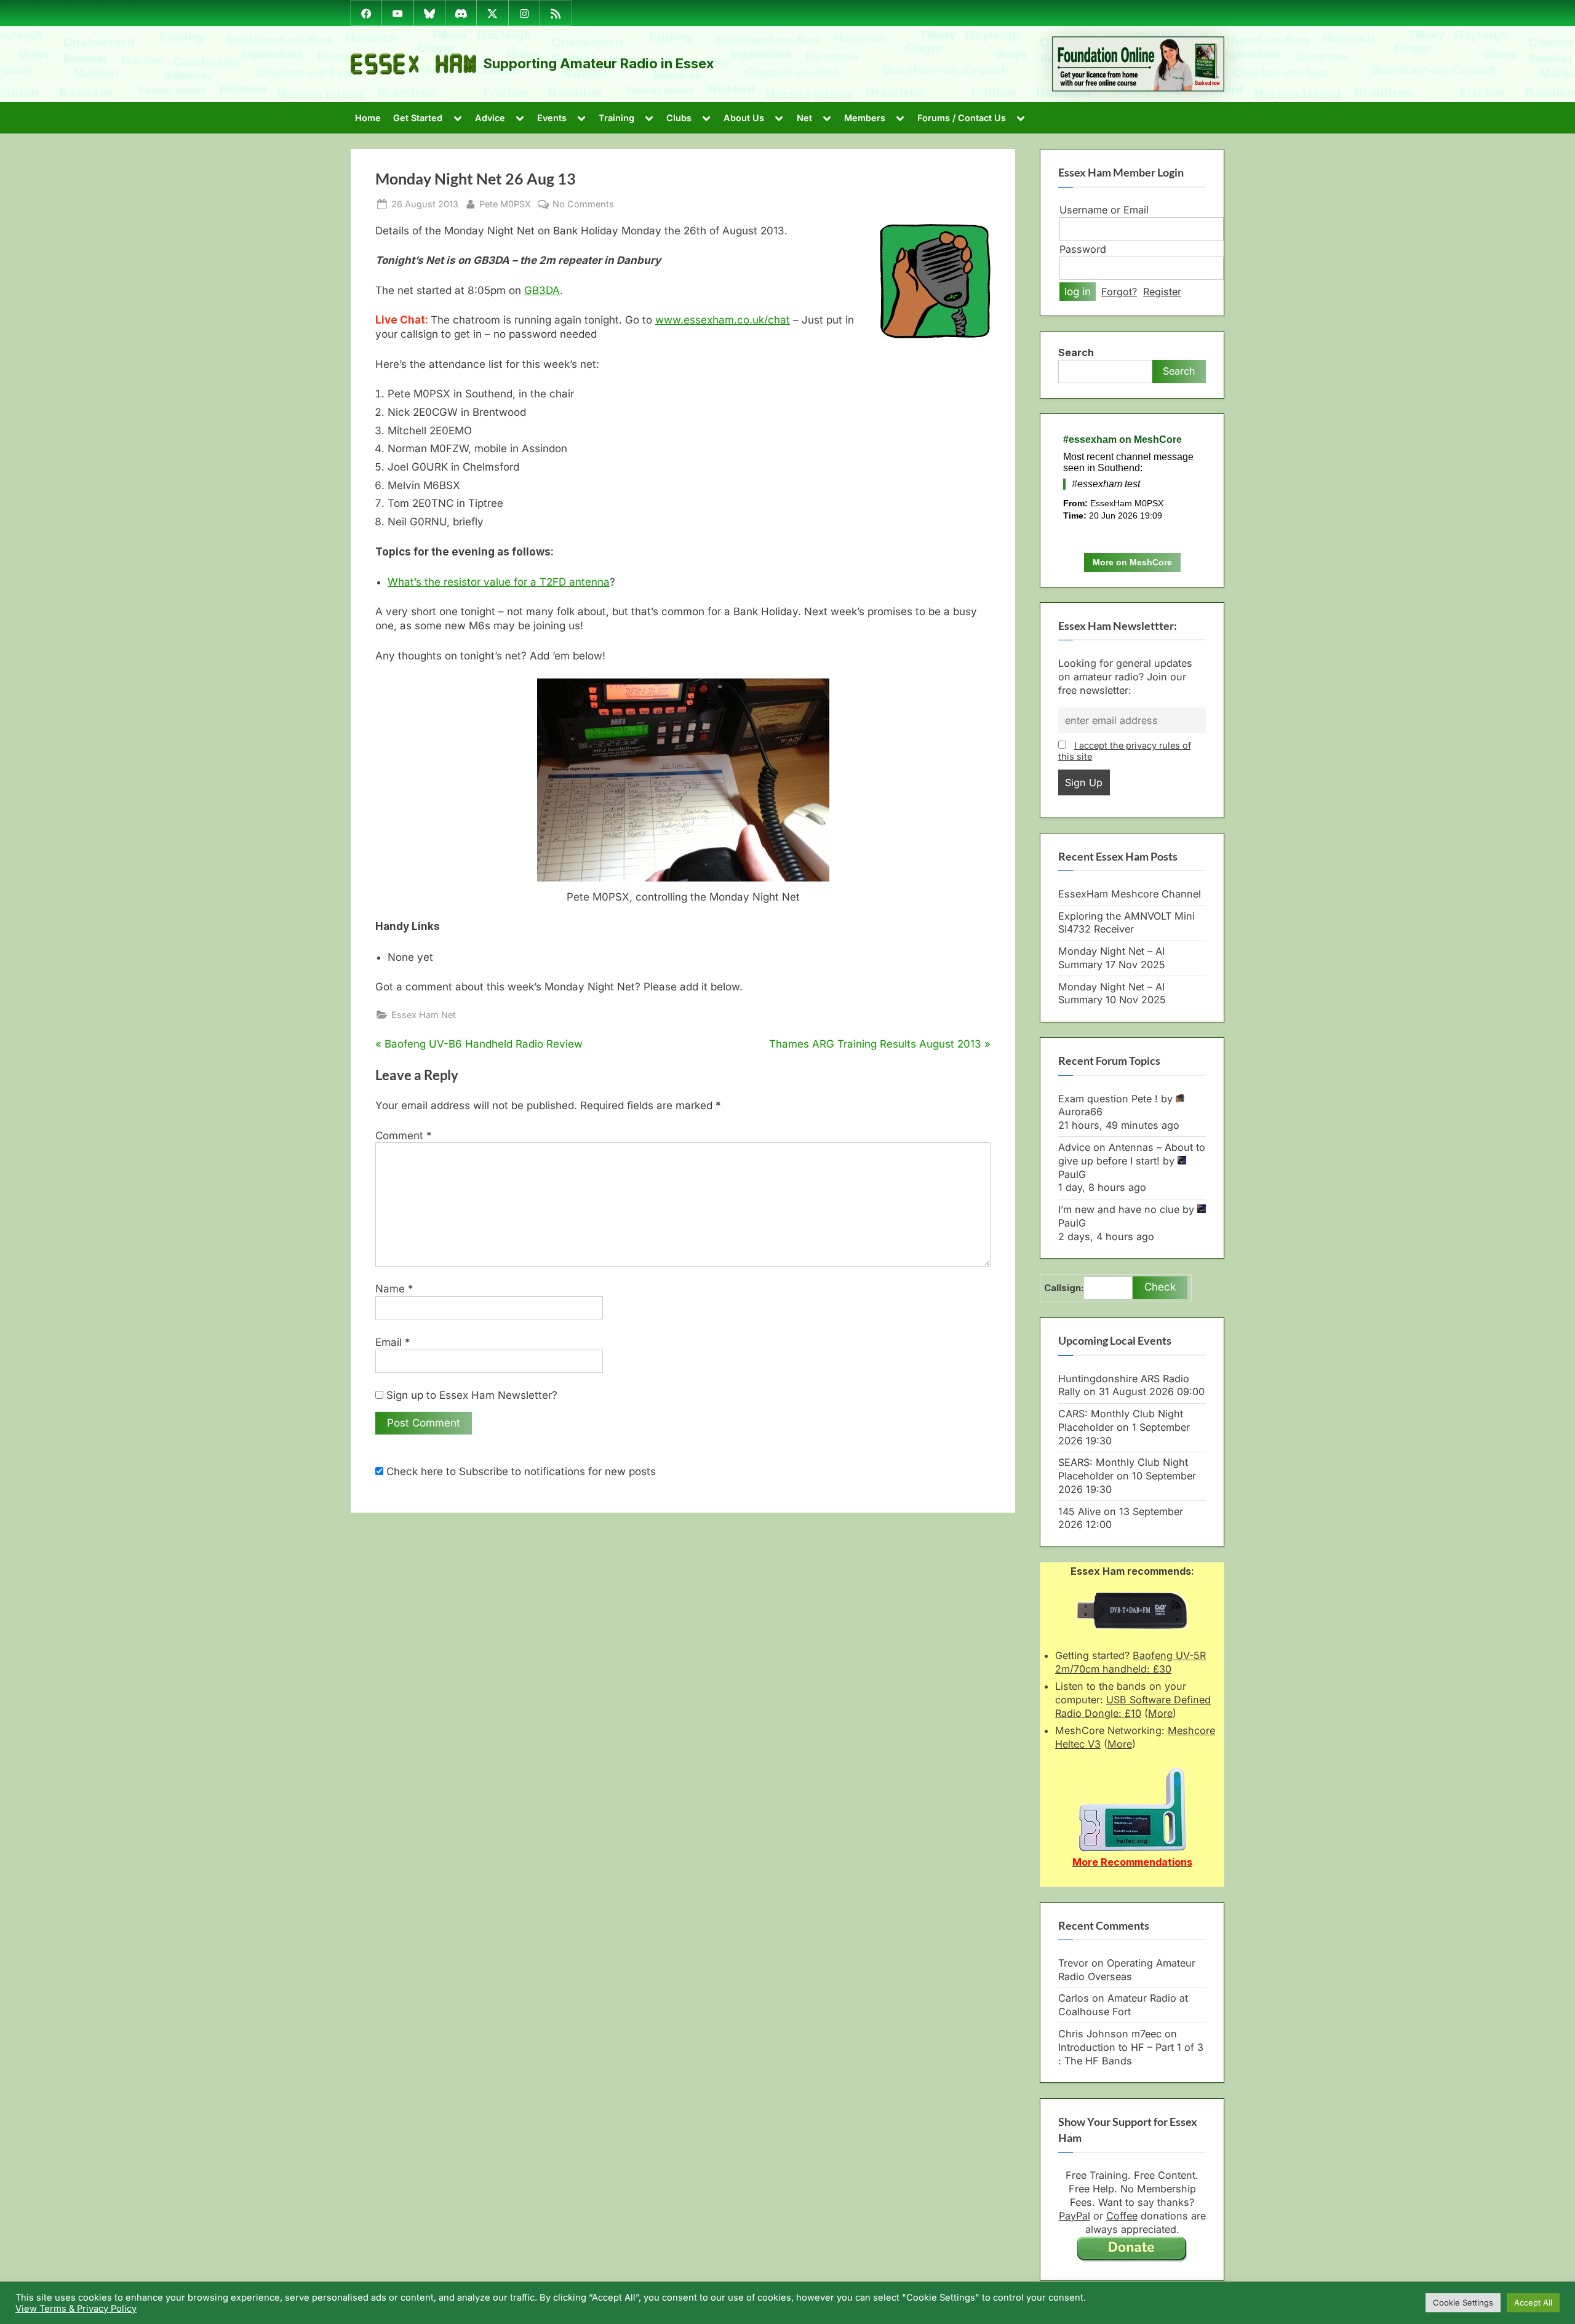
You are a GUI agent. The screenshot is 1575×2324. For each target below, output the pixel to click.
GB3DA (542, 290)
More (1160, 1713)
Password (1083, 249)
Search (1076, 352)
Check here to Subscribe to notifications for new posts (520, 1471)
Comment (404, 1136)
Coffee (1122, 2216)
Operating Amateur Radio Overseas (1127, 1970)
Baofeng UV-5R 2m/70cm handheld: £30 (1130, 1662)
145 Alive (1079, 1511)
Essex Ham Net (424, 1015)
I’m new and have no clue (1119, 1209)
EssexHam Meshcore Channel (1130, 894)
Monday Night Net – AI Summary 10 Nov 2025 (1112, 993)
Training (616, 118)
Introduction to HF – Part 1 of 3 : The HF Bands (1131, 2054)
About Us (744, 118)
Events (552, 118)
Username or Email (1104, 210)
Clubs (679, 118)
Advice (490, 118)
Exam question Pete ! (1108, 1099)
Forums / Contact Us (962, 118)
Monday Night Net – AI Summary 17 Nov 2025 (1112, 958)
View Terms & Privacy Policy (76, 2309)
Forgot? (1119, 292)
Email (393, 1342)
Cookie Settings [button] (1463, 2302)
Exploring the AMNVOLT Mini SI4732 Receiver (1126, 923)
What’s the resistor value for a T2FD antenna (499, 582)
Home (368, 118)
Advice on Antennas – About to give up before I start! (1132, 1154)
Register (1162, 292)
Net (804, 118)
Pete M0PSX (505, 204)
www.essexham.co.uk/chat (723, 320)
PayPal (1075, 2216)
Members (865, 118)
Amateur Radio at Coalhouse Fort (1123, 2005)
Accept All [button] (1533, 2302)
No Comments (583, 204)
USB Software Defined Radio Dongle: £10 (1133, 1706)
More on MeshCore (1132, 562)
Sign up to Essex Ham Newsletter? (470, 1395)
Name (394, 1289)
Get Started (418, 118)
